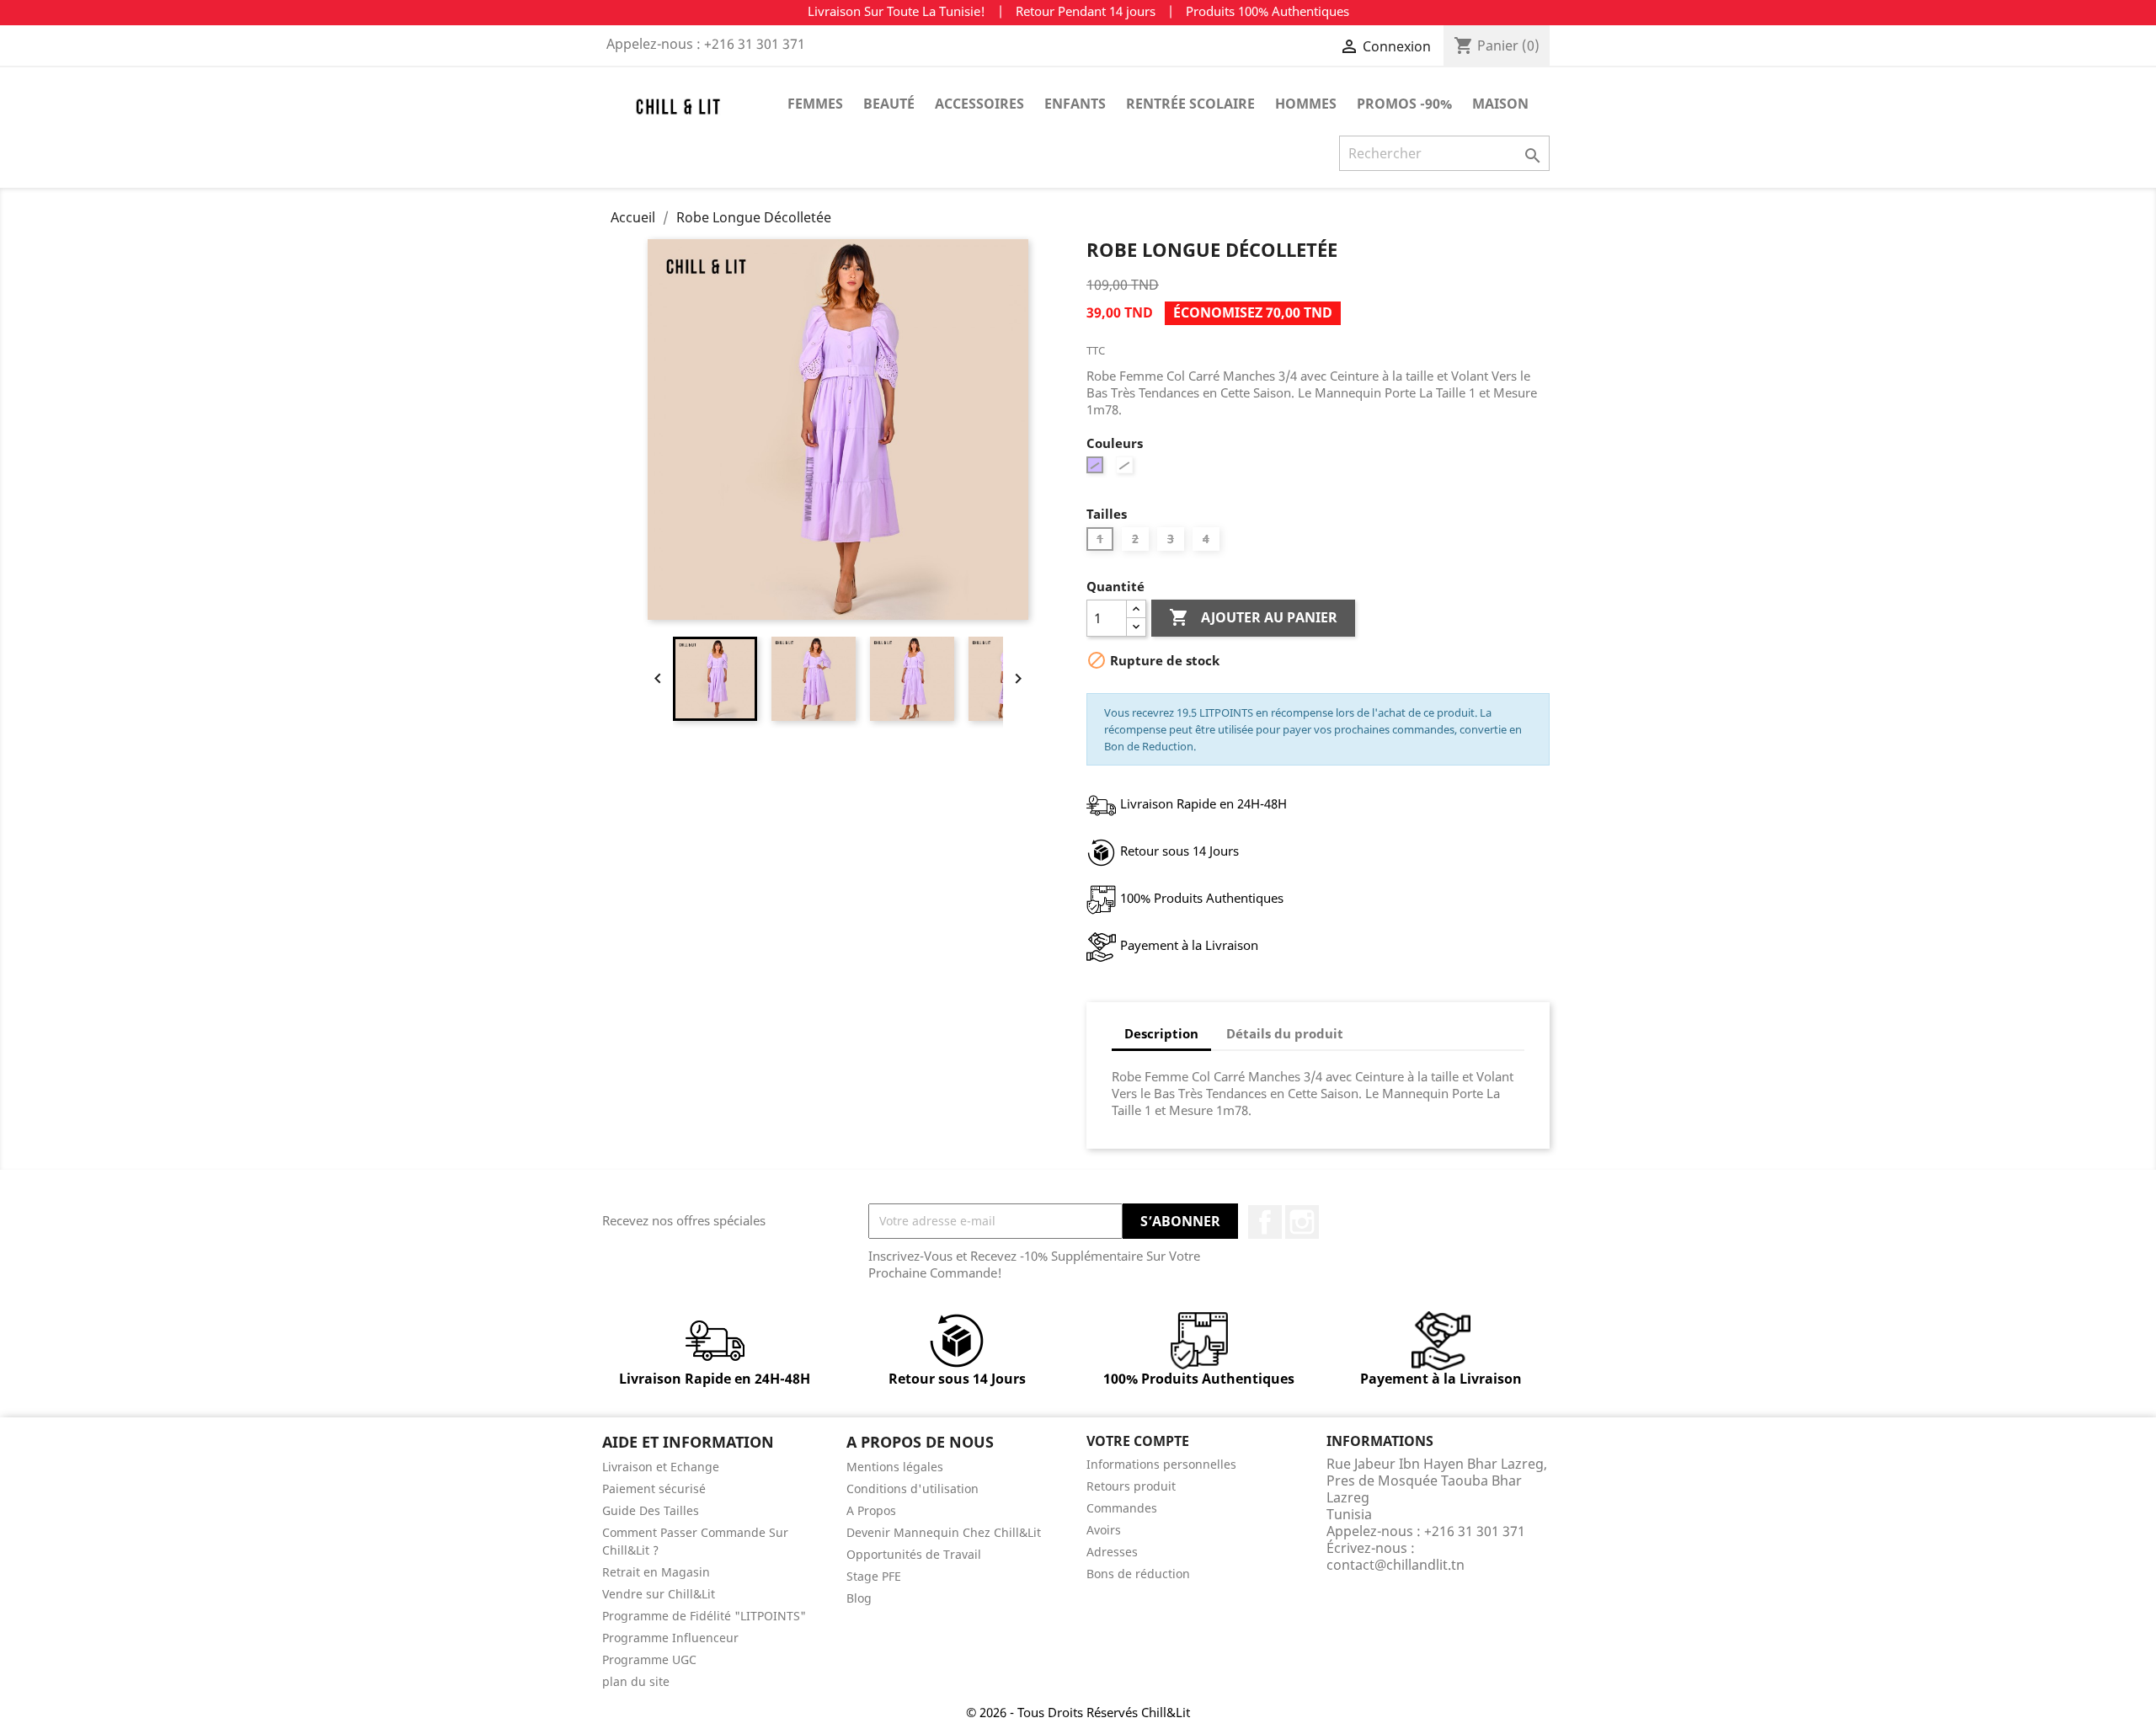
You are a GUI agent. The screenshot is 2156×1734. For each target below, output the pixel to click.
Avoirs (1104, 1530)
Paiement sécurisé (654, 1489)
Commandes (1122, 1508)
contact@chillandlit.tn (1396, 1565)
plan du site (636, 1681)
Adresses (1112, 1552)
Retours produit (1131, 1486)
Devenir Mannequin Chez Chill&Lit (944, 1532)
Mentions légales (895, 1467)
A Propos (871, 1510)
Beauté (889, 104)
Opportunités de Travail (914, 1554)
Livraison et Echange (661, 1467)
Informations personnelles (1161, 1464)
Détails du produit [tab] (1285, 1033)
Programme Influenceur (670, 1638)
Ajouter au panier (1253, 617)
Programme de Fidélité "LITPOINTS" (704, 1616)
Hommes (1306, 104)
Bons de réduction (1138, 1574)
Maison (1500, 104)
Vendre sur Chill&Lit (659, 1594)
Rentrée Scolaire (1190, 104)
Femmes (815, 104)
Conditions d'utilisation (913, 1489)
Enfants (1075, 104)
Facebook (1265, 1222)
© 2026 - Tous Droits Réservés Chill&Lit (1078, 1712)
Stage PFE (874, 1576)
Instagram (1302, 1222)
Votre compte (1138, 1441)
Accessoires (979, 104)
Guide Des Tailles (651, 1510)
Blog (859, 1598)
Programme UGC (649, 1659)
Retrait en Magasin (656, 1572)
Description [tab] (1161, 1033)
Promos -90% (1404, 104)
